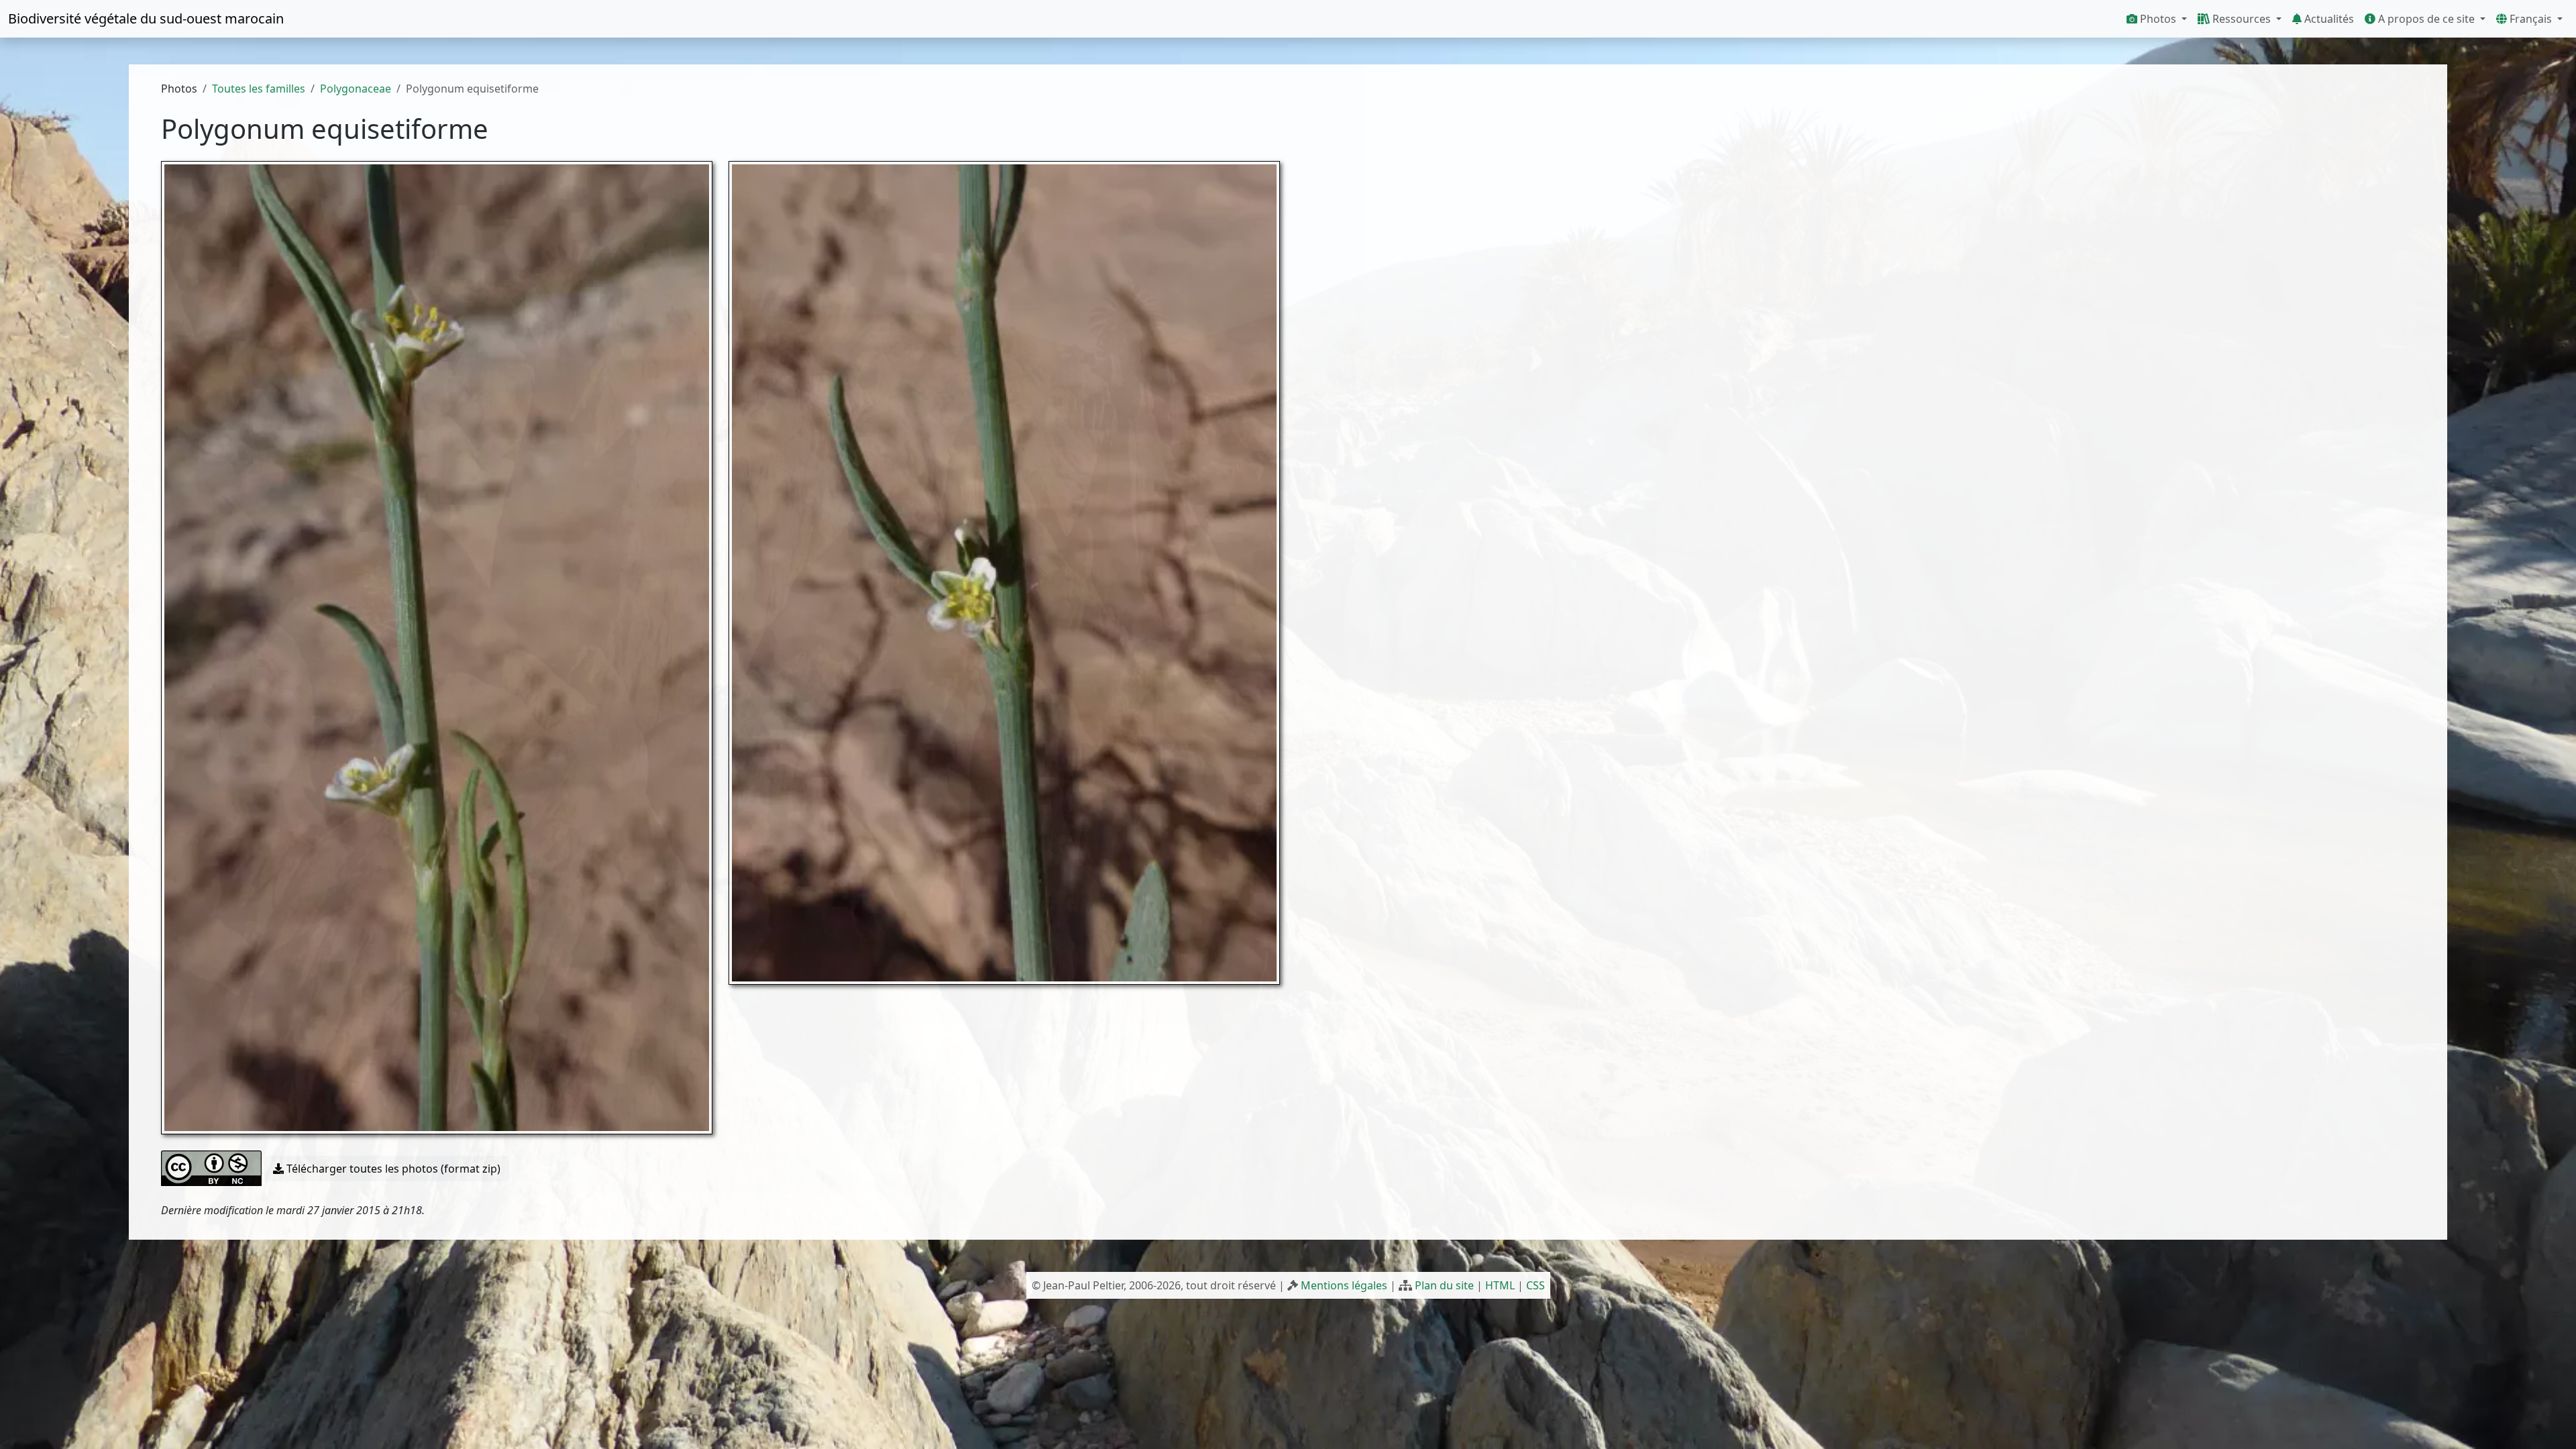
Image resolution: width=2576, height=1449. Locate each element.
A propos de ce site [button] (2426, 19)
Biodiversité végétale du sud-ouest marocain (146, 18)
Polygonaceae (356, 89)
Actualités (2328, 19)
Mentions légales (1344, 1285)
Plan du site (1444, 1285)
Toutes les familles (259, 89)
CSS (1536, 1285)
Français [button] (2531, 19)
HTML (1500, 1285)
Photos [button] (2158, 19)
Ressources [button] (2242, 19)
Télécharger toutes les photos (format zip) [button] (392, 1169)
